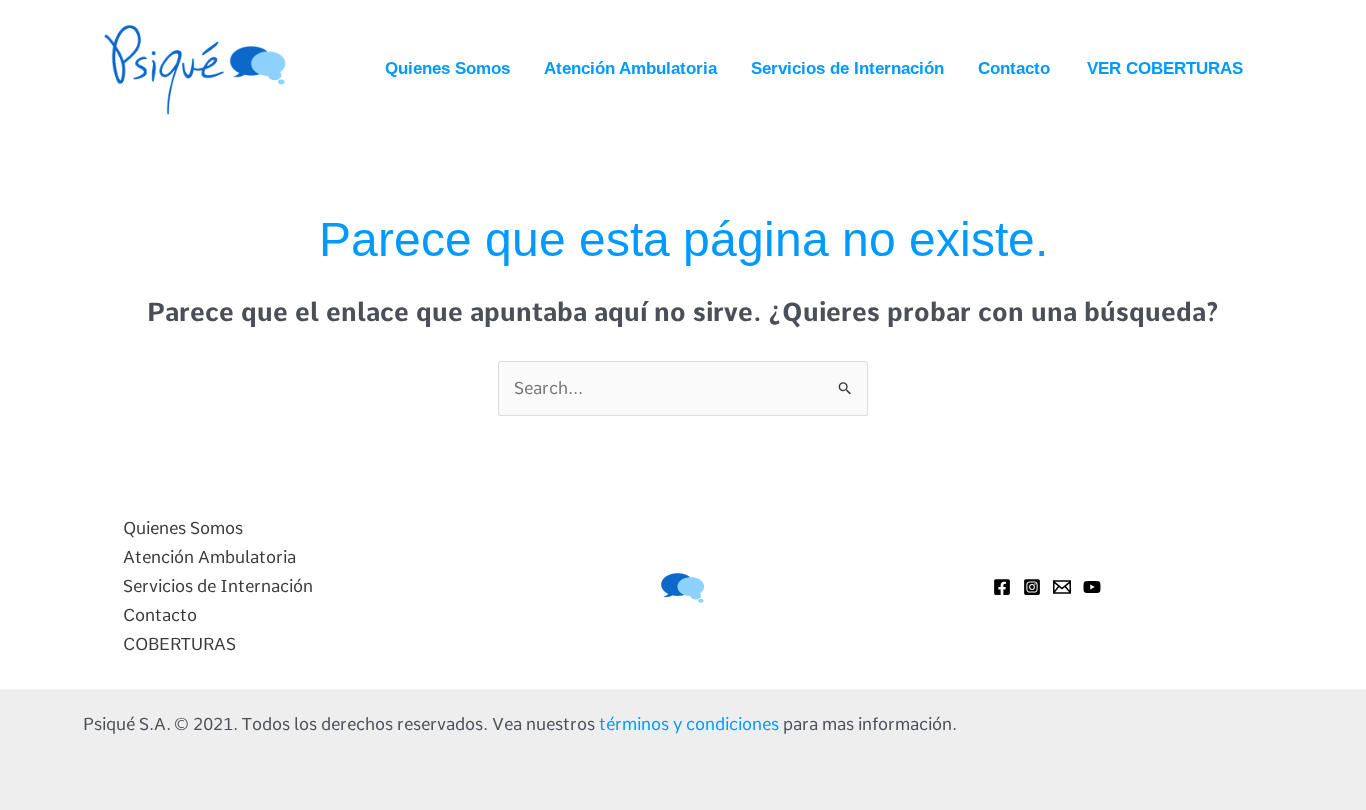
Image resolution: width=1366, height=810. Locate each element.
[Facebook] (1002, 587)
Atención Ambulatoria (630, 68)
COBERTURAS (179, 644)
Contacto (1014, 68)
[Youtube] (1092, 587)
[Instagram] (1032, 587)
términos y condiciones (689, 724)
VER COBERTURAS (1165, 68)
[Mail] (1062, 587)
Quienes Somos (447, 68)
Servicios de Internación (847, 68)
